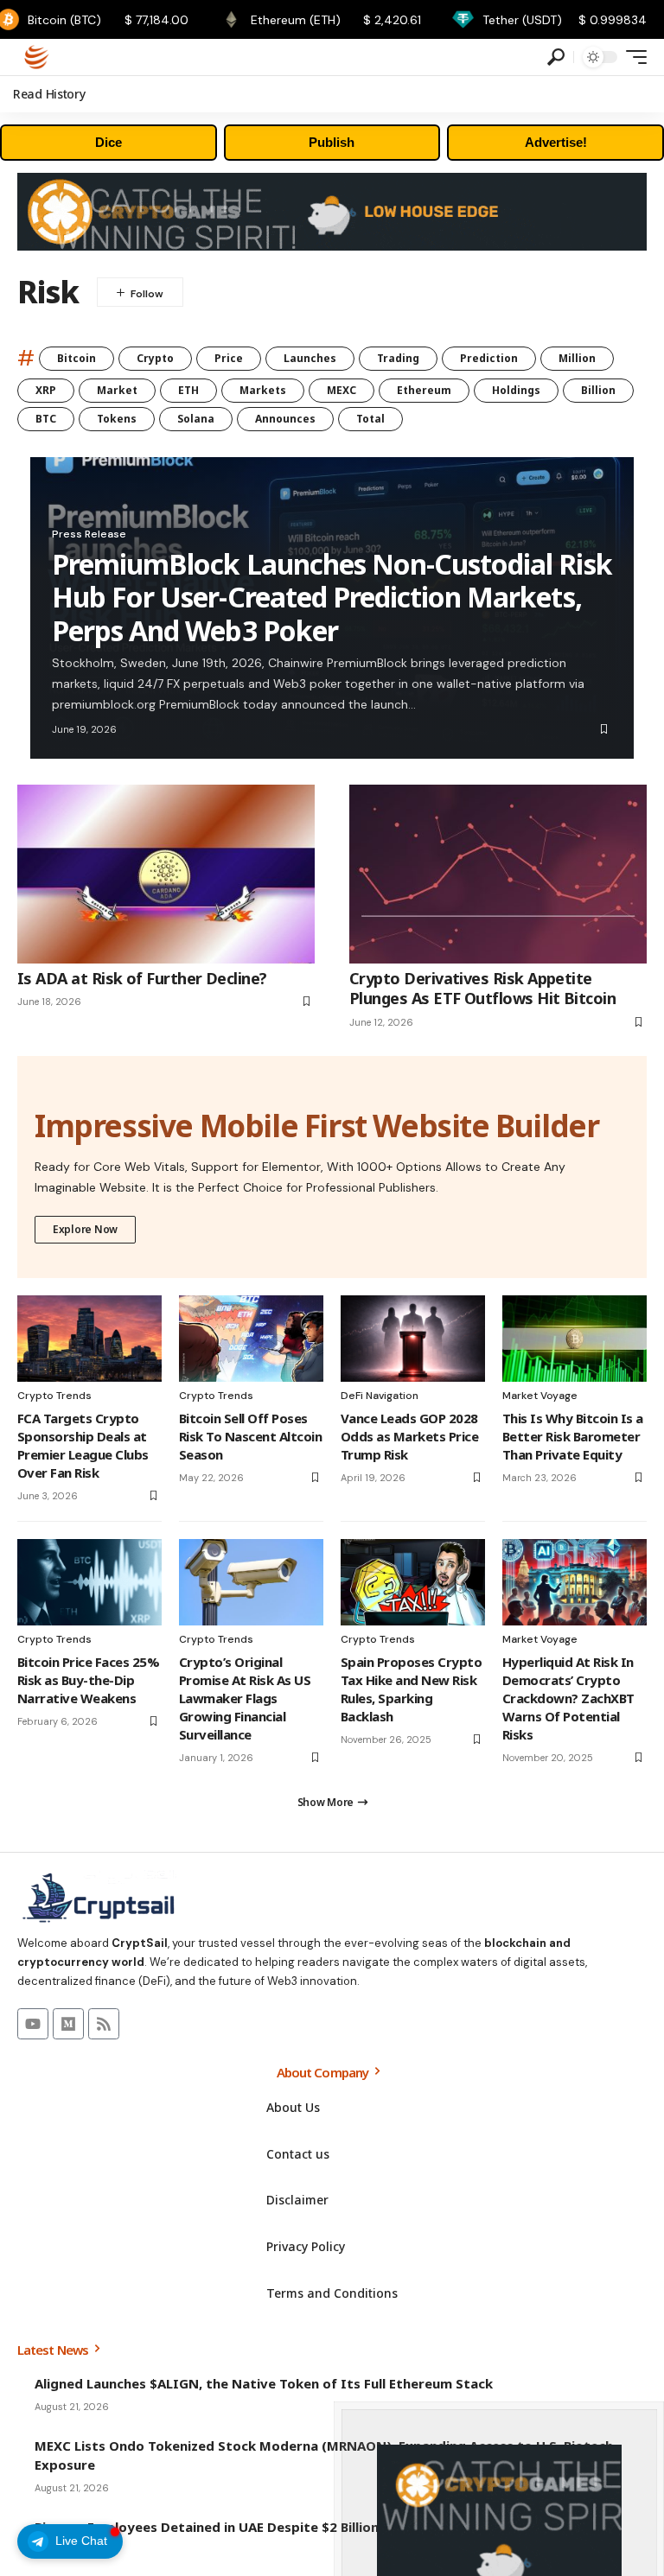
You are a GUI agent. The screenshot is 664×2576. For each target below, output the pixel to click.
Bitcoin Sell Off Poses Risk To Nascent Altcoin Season (250, 1436)
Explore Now (85, 1229)
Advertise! (556, 142)
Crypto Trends (54, 1396)
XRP (46, 390)
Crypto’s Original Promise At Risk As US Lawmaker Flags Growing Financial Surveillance (245, 1698)
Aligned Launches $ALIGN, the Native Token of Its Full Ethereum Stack (264, 2383)
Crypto (155, 358)
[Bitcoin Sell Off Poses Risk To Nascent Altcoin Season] (251, 1339)
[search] (556, 57)
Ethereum (424, 390)
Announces (285, 419)
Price (229, 358)
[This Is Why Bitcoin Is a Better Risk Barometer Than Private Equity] (575, 1339)
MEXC (342, 390)
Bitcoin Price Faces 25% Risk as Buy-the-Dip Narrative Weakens (88, 1680)
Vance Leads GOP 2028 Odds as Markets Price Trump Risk (409, 1436)
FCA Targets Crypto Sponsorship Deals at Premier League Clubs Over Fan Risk (83, 1445)
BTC (46, 419)
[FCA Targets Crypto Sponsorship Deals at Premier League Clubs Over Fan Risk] (89, 1339)
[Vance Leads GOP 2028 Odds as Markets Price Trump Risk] (413, 1339)
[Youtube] (33, 2024)
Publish (332, 142)
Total (370, 419)
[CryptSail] (37, 57)
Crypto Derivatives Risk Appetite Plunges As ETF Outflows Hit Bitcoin (482, 988)
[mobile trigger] (632, 57)
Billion (598, 390)
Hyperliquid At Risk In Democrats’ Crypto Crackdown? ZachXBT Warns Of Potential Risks (568, 1698)
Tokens (117, 419)
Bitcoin (77, 358)
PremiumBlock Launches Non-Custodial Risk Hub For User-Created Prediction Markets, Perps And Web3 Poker (332, 597)
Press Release (89, 534)
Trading (398, 358)
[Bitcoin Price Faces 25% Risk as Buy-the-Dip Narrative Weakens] (89, 1582)
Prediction (489, 358)
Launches (310, 358)
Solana (196, 419)
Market (117, 390)
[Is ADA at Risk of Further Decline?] (166, 874)
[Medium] (68, 2024)
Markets (263, 390)
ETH (188, 390)
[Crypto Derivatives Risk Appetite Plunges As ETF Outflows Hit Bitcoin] (498, 874)
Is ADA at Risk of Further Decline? (142, 978)
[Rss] (104, 2024)
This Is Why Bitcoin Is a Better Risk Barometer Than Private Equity (573, 1436)
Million (577, 358)
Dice (109, 142)
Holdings (516, 390)
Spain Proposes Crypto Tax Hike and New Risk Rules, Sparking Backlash (411, 1689)
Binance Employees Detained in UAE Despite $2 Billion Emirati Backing (259, 2527)
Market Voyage (540, 1396)
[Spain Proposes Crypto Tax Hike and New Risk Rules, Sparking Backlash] (413, 1582)
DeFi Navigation (380, 1396)
